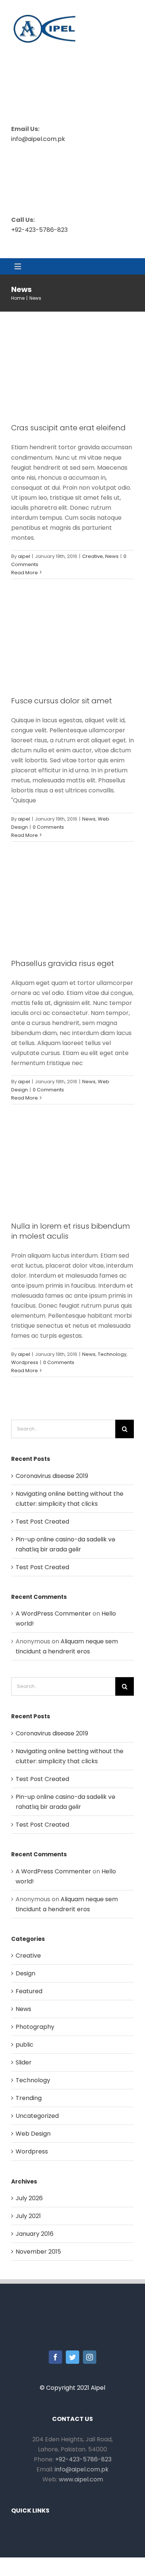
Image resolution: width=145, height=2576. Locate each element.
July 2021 (28, 2216)
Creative (93, 556)
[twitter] (72, 2357)
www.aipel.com (81, 2479)
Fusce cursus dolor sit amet (62, 701)
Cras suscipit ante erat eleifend (68, 428)
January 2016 (35, 2234)
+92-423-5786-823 (39, 230)
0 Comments (48, 827)
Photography (35, 2027)
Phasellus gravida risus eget (63, 963)
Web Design (33, 2134)
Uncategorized (37, 2116)
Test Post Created (42, 1522)
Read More (25, 573)
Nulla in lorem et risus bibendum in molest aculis (71, 1231)
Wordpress (25, 1362)
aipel (24, 556)
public (25, 2045)
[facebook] (55, 2357)
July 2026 (29, 2198)
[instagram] (90, 2357)
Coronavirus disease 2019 (52, 1476)
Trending (29, 2098)
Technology (112, 1354)
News (112, 556)
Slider (24, 2062)
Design (25, 1973)
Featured (29, 1991)
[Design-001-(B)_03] (45, 13)
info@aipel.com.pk (38, 139)
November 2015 (38, 2252)
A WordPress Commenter (53, 1614)
